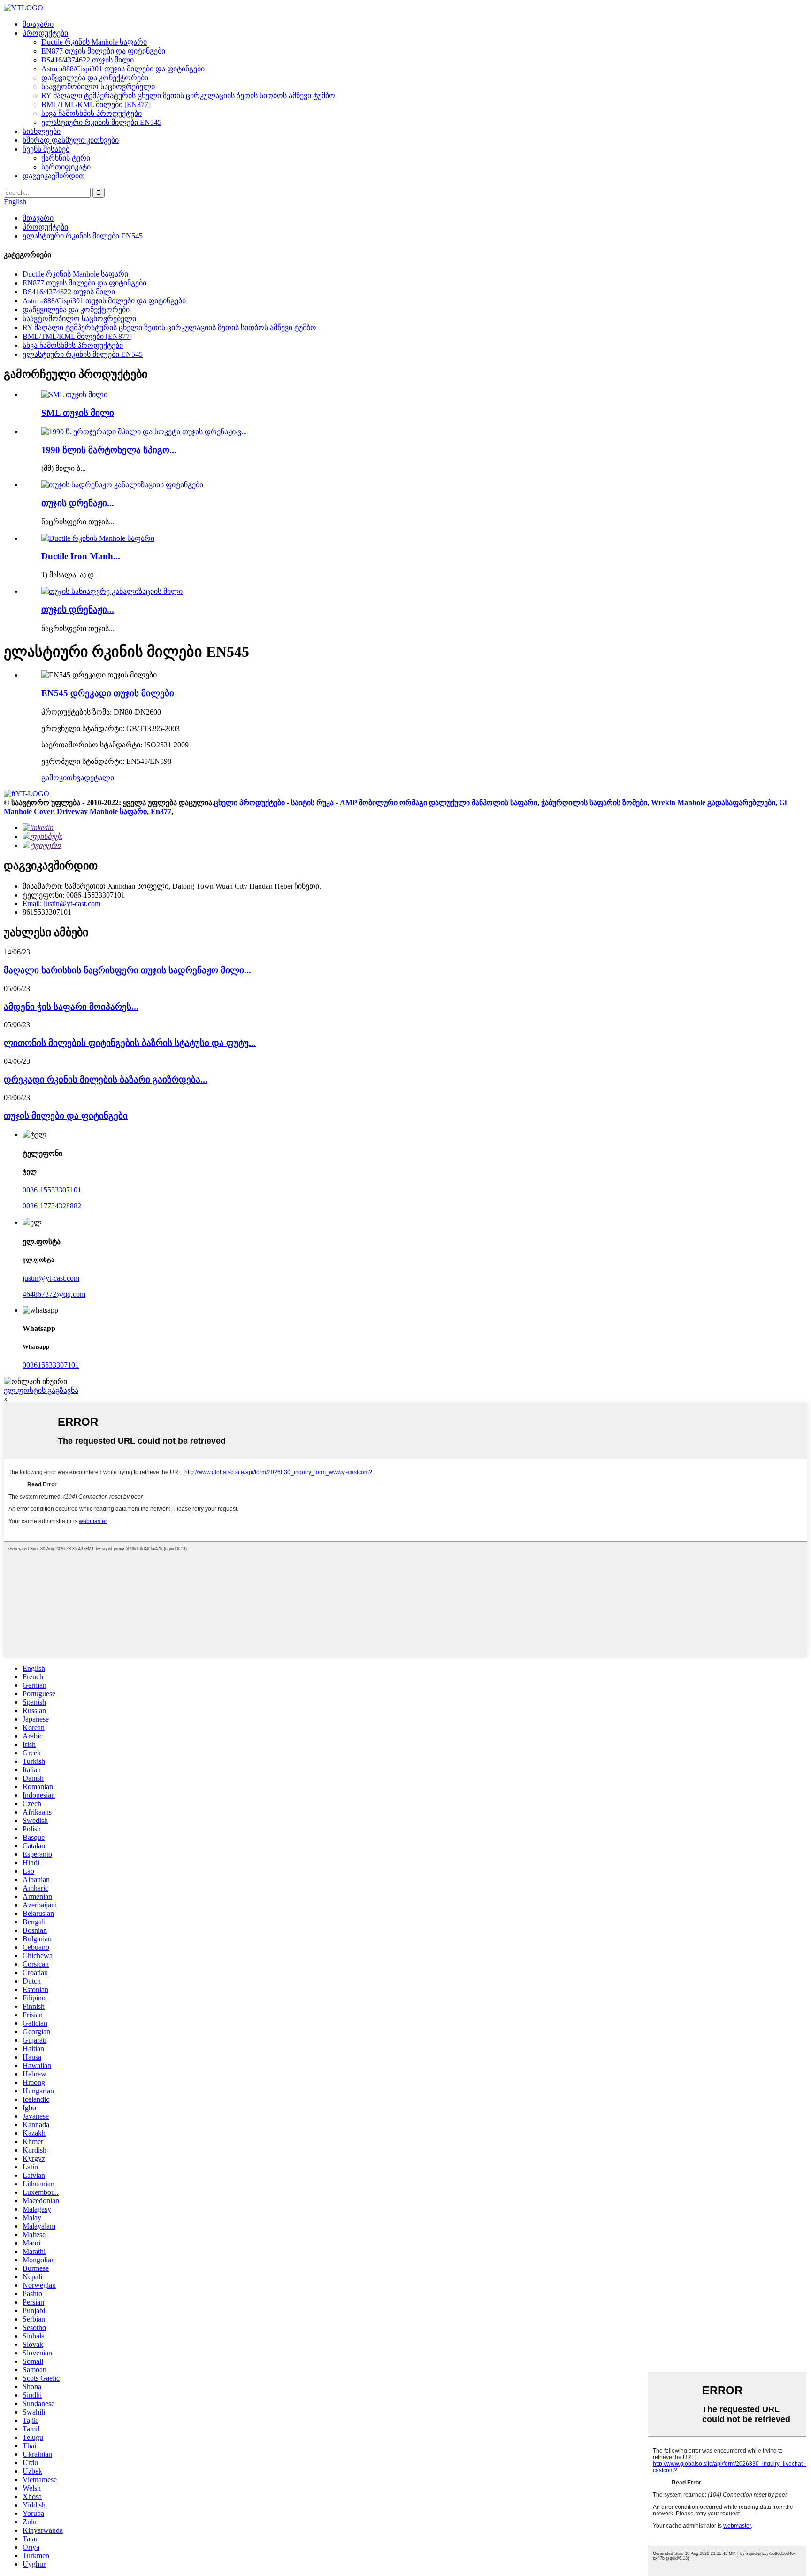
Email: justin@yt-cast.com (61, 904)
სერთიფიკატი (66, 167)
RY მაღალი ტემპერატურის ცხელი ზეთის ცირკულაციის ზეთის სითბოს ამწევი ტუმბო (188, 96)
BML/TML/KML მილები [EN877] (96, 104)
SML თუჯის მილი (78, 413)
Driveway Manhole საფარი (102, 811)
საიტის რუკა (312, 803)
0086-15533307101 (52, 1190)
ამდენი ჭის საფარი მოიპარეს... (71, 1007)
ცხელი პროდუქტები (249, 803)
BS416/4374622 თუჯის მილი (88, 60)
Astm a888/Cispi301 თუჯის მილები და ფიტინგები (123, 69)
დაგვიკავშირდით (54, 176)
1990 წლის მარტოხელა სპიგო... (109, 450)
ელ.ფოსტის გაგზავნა (41, 1390)
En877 (161, 811)
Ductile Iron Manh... (81, 556)
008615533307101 (51, 1365)
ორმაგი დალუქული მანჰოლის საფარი (468, 803)
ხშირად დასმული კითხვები (71, 140)
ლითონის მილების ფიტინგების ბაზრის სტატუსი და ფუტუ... (130, 1043)
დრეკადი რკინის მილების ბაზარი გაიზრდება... (106, 1080)
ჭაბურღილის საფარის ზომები (594, 803)
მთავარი (38, 24)
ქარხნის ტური (66, 158)
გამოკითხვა (63, 778)
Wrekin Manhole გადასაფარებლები (713, 803)
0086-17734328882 (52, 1206)
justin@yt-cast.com (51, 1278)
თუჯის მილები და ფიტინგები (66, 1116)
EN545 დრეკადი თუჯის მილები (108, 693)
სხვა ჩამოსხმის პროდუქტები (92, 113)
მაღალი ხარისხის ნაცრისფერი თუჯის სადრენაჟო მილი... (127, 970)
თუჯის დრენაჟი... (78, 503)
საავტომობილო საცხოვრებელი (98, 87)
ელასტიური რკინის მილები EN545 (101, 122)
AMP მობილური (369, 803)
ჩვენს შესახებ (46, 149)
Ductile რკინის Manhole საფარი (94, 42)
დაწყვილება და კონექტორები (95, 78)
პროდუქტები (45, 33)
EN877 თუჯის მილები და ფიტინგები (103, 51)
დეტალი (99, 778)
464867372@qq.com (54, 1294)
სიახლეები (42, 131)
